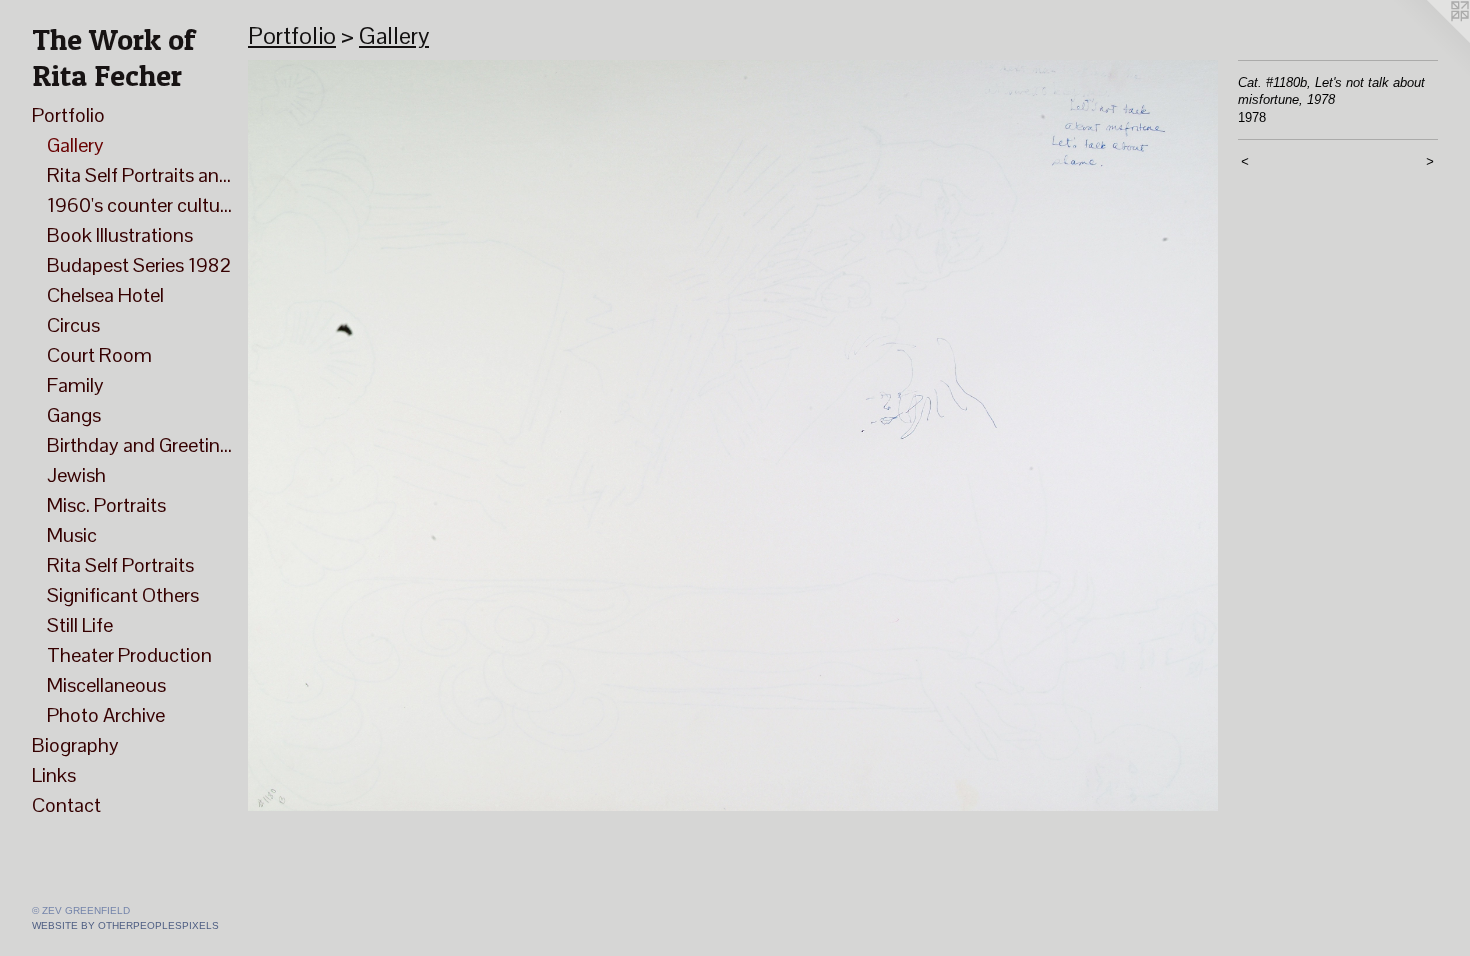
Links (54, 775)
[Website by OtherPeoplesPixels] (1430, 40)
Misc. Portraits (106, 505)
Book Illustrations (120, 235)
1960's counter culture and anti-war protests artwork (139, 205)
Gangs (74, 415)
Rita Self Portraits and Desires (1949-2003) (139, 175)
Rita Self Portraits (120, 565)
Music (72, 535)
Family (75, 385)
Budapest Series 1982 (139, 265)
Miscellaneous (106, 685)
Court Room (99, 355)
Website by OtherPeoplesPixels (125, 925)
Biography (75, 745)
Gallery (75, 145)
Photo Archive (106, 715)
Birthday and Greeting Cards (139, 445)
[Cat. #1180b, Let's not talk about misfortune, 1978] (733, 435)
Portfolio (68, 115)
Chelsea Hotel (105, 295)
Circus (73, 325)
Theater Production (129, 655)
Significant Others (123, 595)
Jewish (76, 475)
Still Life (80, 625)
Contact (66, 805)
